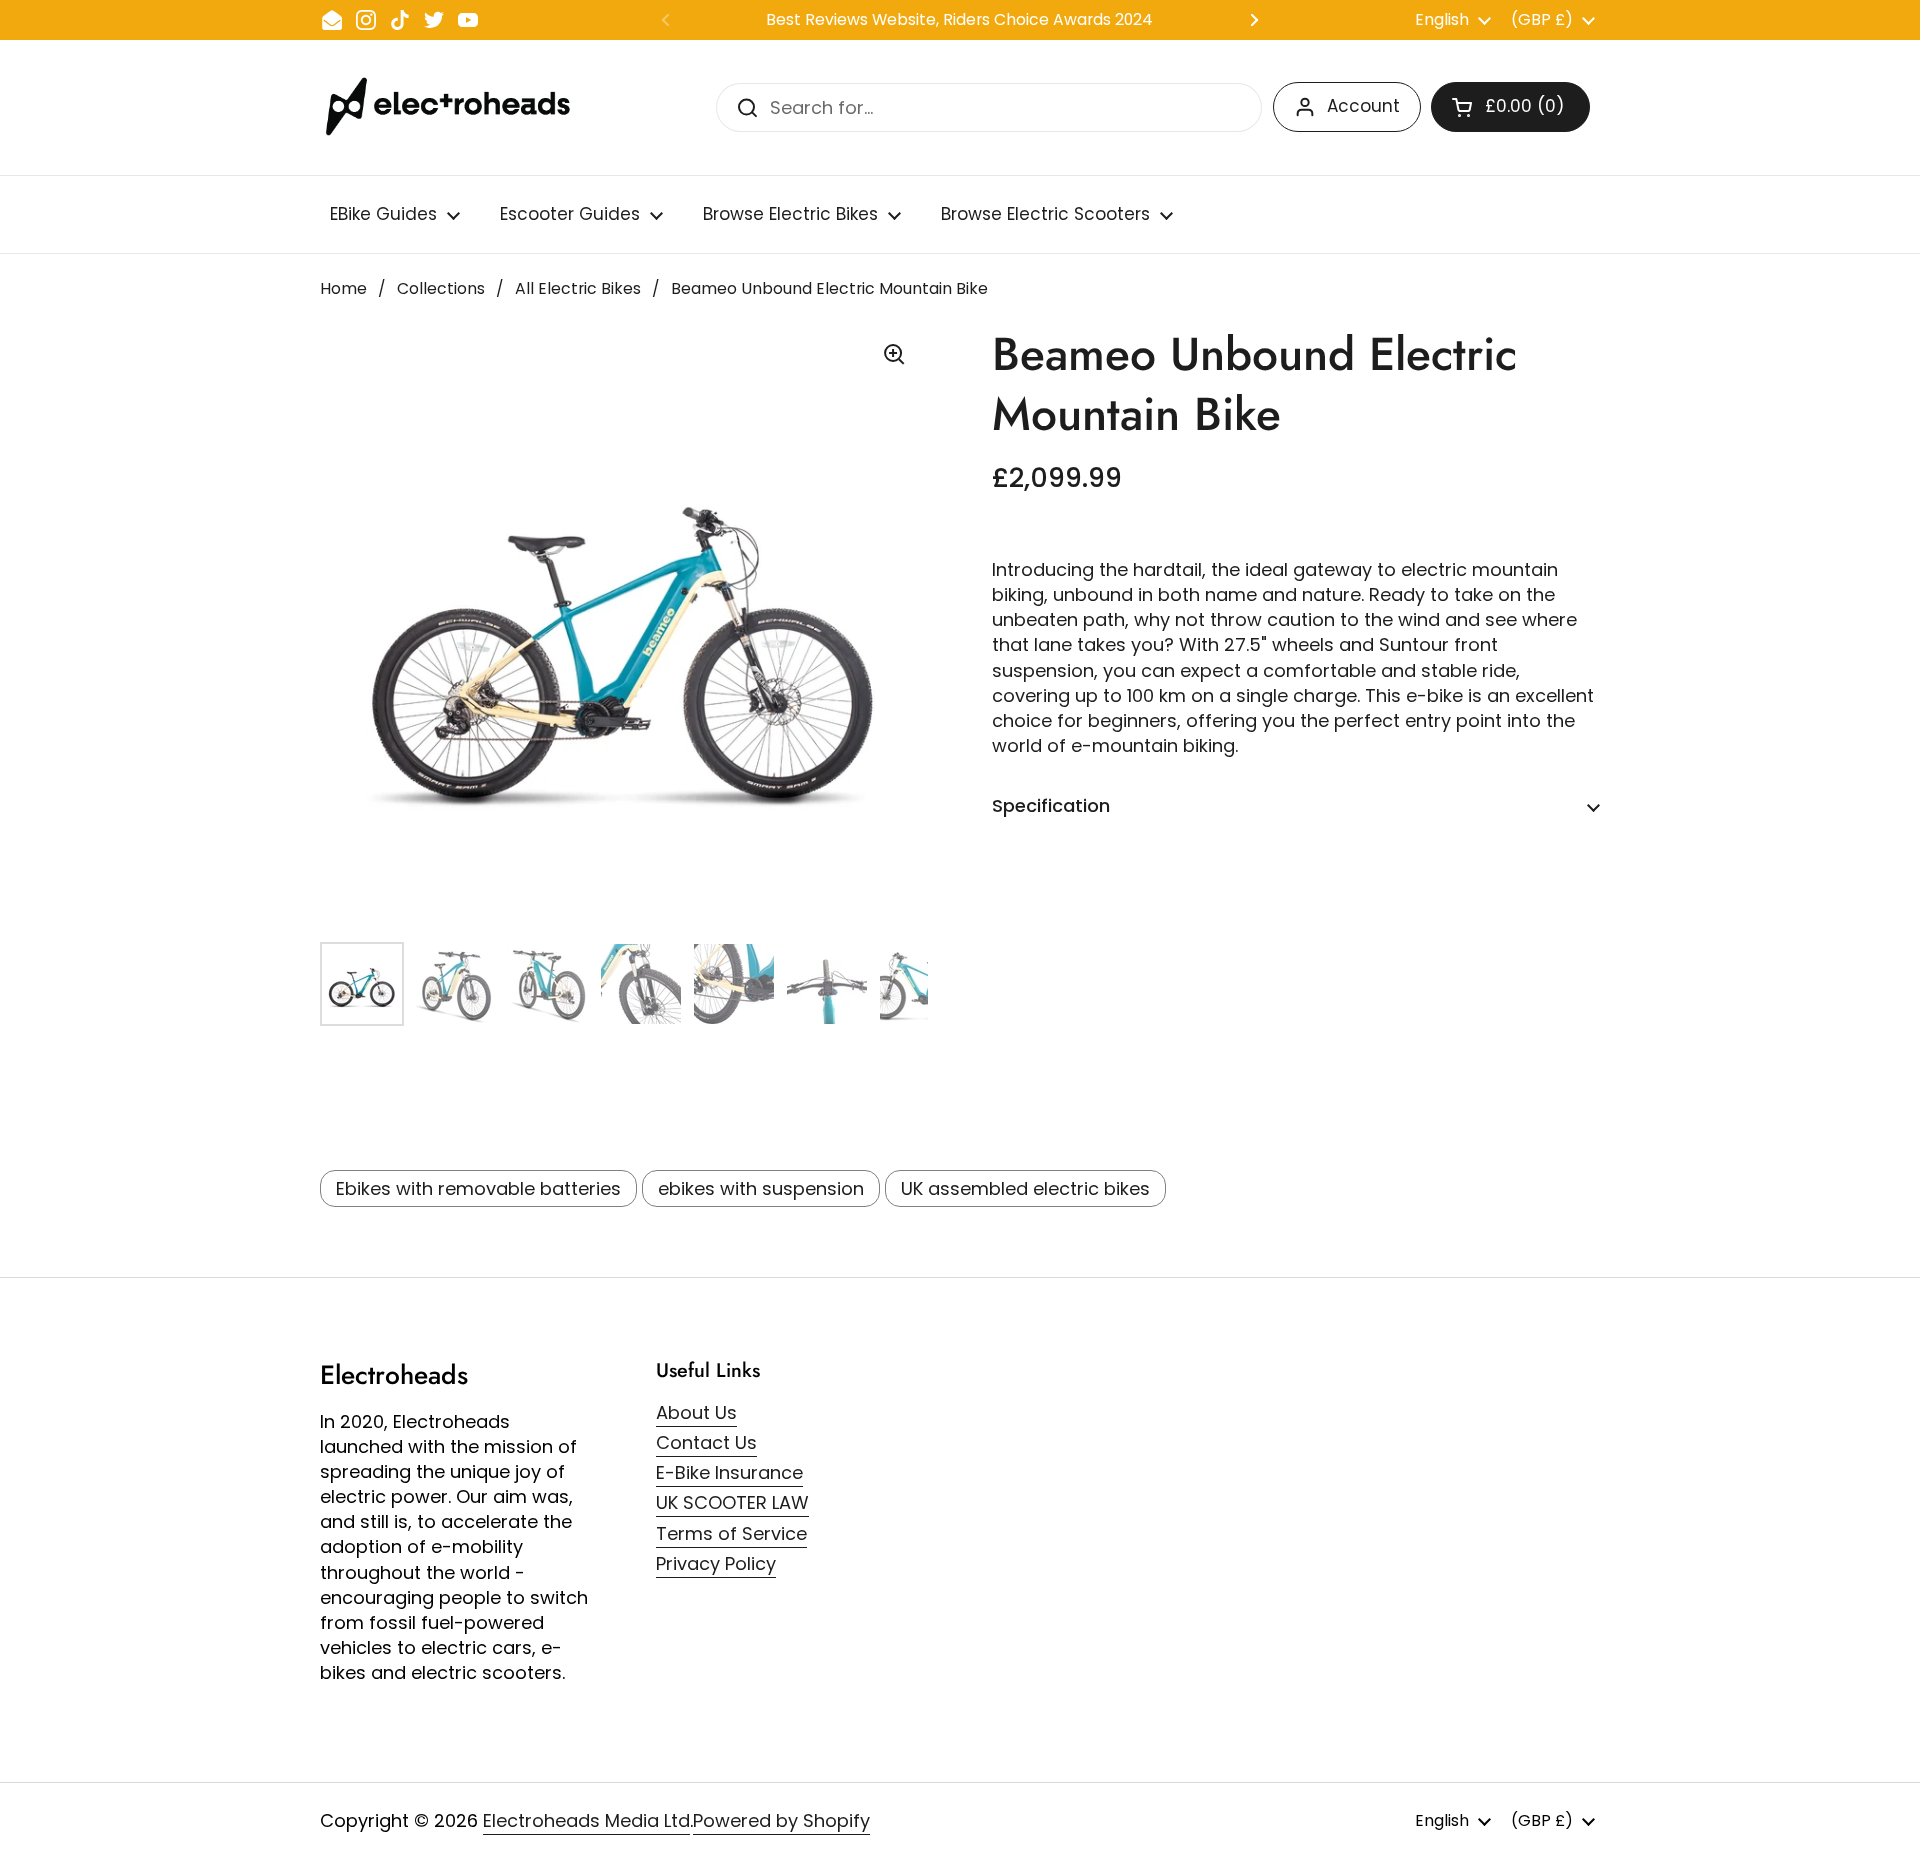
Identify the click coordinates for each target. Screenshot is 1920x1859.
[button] (1510, 107)
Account (1363, 106)
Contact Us (706, 1442)
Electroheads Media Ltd (586, 1820)
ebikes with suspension (761, 1188)
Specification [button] (1051, 805)
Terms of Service (731, 1533)
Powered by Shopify (781, 1820)
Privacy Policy (716, 1563)
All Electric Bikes (578, 288)
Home (343, 288)
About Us (696, 1412)
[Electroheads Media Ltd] (457, 107)
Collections (441, 288)
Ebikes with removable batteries (478, 1188)
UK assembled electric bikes (1025, 1188)
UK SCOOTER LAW (732, 1502)
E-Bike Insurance (729, 1472)
